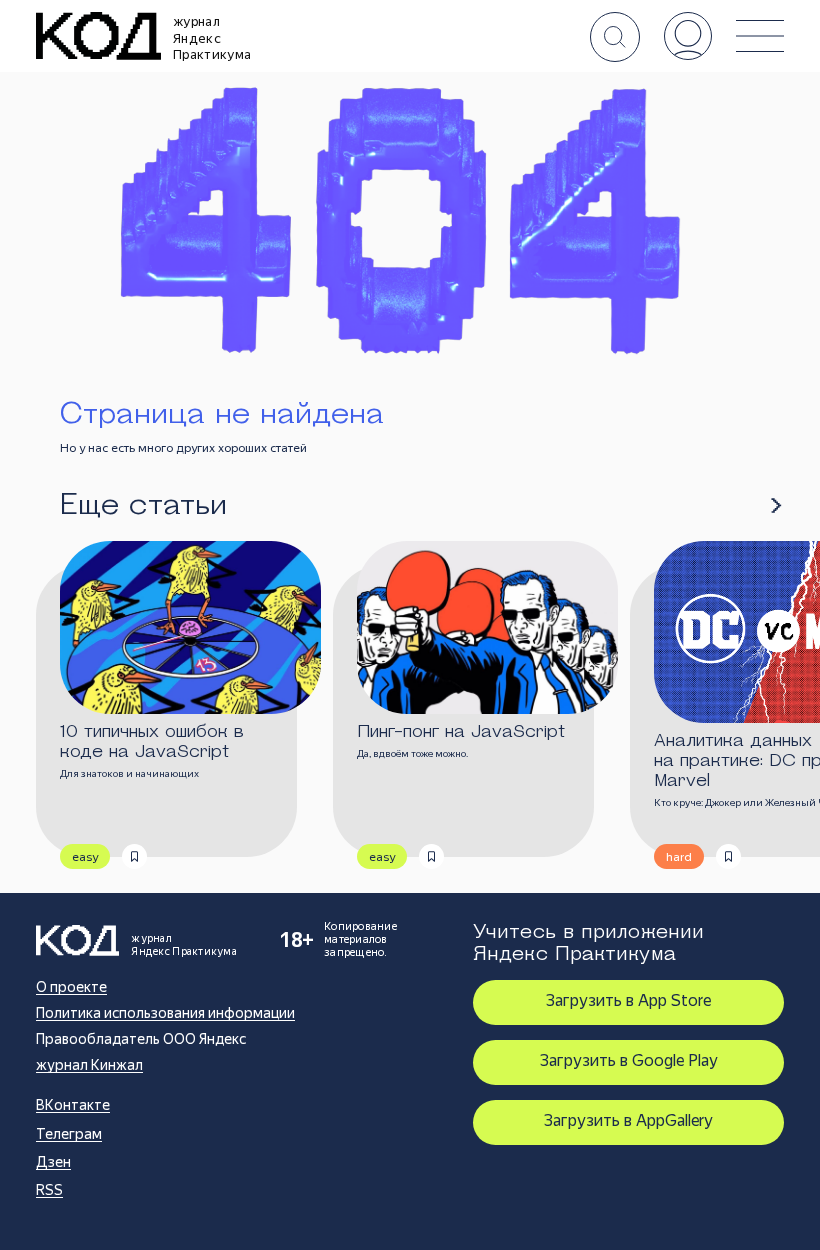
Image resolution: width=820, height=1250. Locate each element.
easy (85, 857)
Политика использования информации (165, 1013)
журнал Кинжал (89, 1065)
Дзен (53, 1162)
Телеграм (69, 1134)
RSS (49, 1190)
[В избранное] (134, 856)
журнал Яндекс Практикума (212, 38)
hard (679, 857)
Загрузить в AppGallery (628, 1120)
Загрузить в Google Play (629, 1060)
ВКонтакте (73, 1105)
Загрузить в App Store (628, 1000)
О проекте (71, 987)
